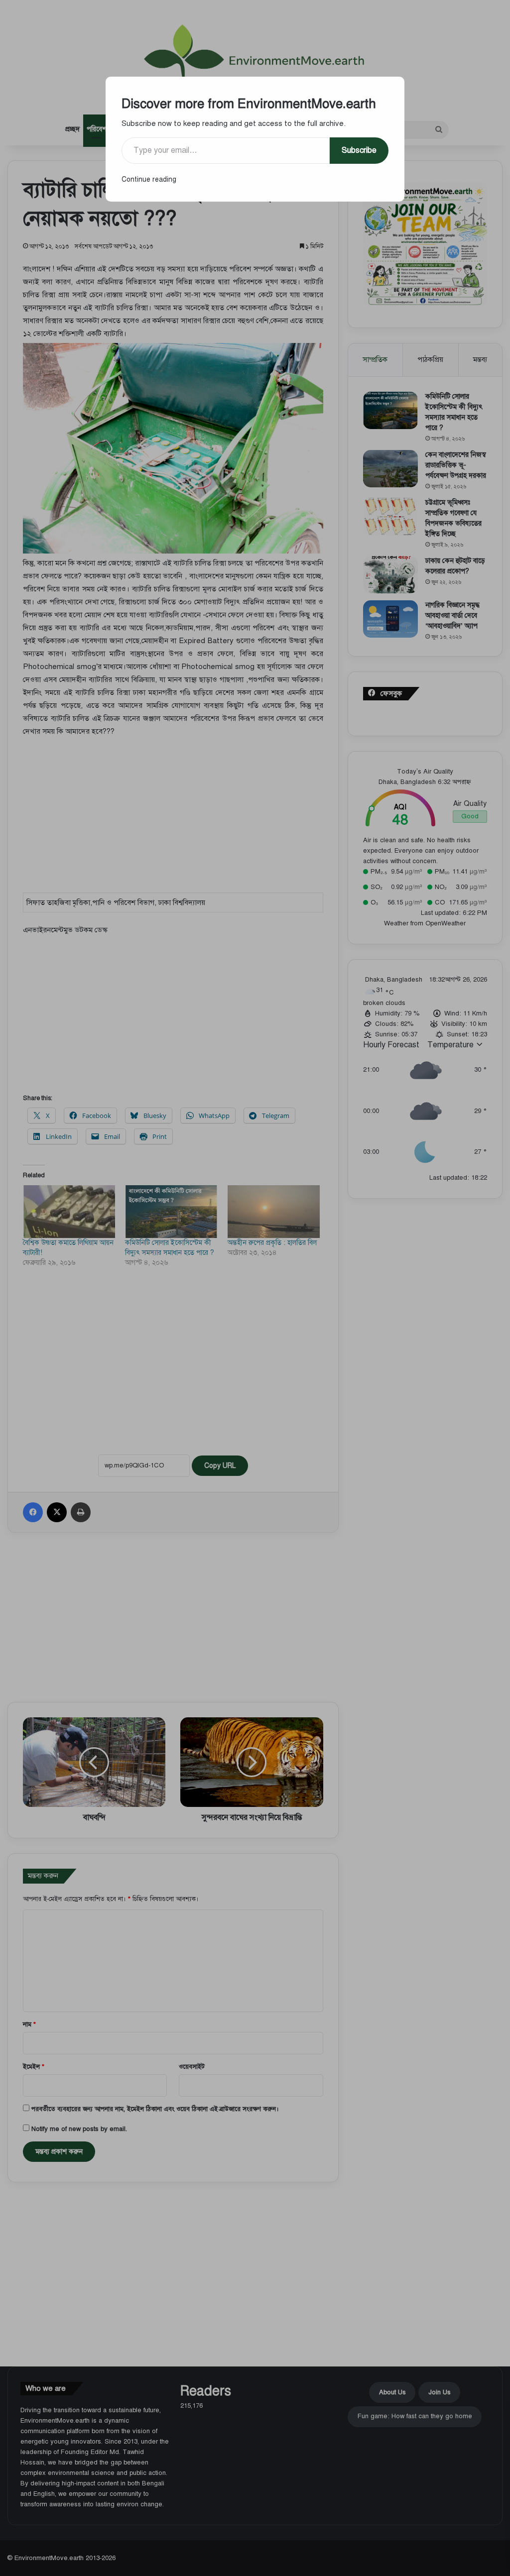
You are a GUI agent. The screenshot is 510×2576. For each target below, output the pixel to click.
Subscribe (359, 150)
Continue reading (149, 179)
